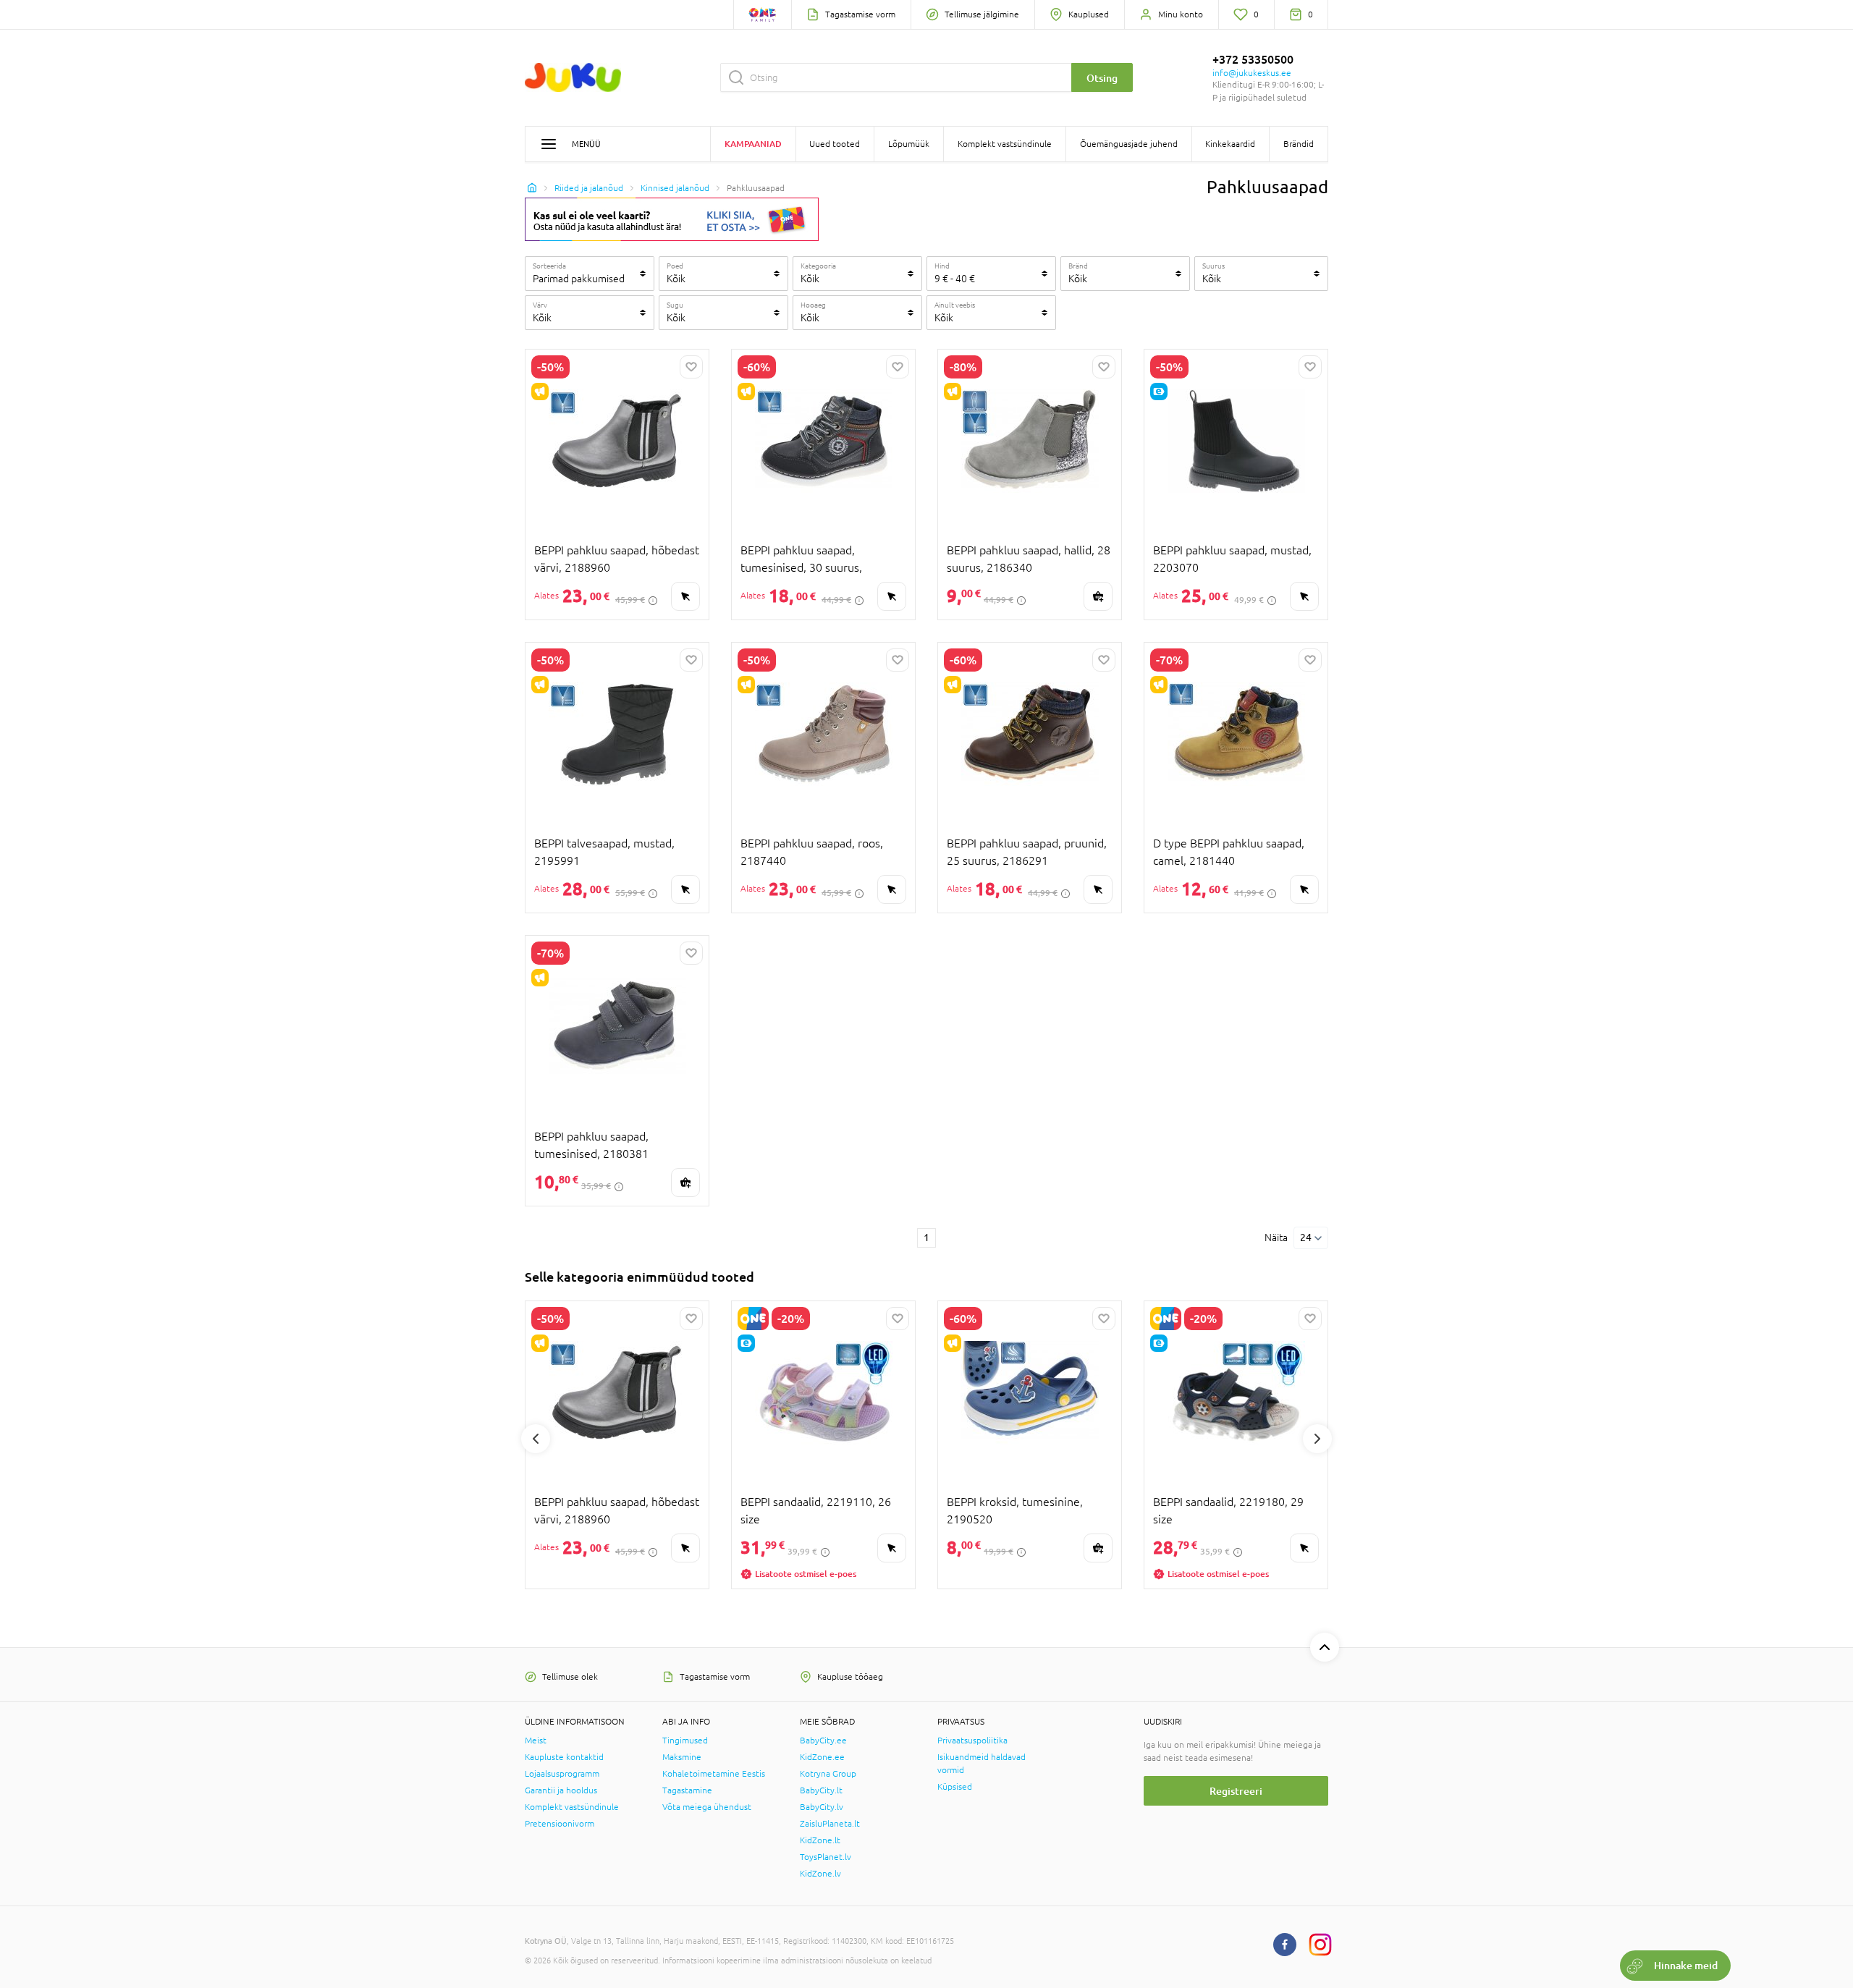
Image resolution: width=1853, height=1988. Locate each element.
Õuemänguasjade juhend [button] (1129, 144)
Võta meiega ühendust (707, 1807)
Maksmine (682, 1757)
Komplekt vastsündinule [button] (1005, 144)
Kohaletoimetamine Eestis (714, 1774)
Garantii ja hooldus (561, 1790)
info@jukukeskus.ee (1252, 73)
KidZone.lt (820, 1840)
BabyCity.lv (822, 1807)
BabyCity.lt (821, 1790)
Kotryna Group (828, 1774)
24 (1306, 1238)
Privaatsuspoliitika (972, 1740)
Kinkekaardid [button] (1230, 144)
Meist (536, 1740)
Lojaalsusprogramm (562, 1774)
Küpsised (955, 1787)
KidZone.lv (820, 1874)
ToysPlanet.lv (826, 1857)
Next (1317, 1439)
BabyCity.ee (823, 1740)
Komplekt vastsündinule (572, 1807)
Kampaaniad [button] (753, 144)
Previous (536, 1439)
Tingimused (685, 1740)
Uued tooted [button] (835, 144)
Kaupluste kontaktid (564, 1757)
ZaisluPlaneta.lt (830, 1824)
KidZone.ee (822, 1757)
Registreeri (1236, 1791)
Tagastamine (687, 1790)
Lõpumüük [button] (909, 144)
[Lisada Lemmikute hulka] (691, 367)
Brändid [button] (1299, 144)
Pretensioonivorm (560, 1824)
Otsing (1102, 78)
